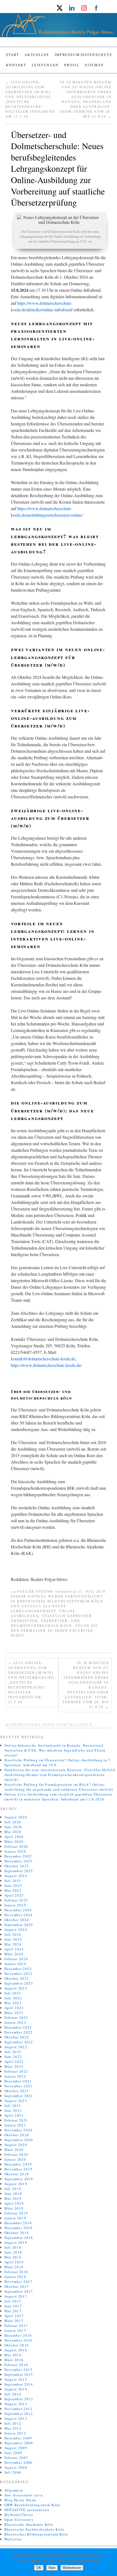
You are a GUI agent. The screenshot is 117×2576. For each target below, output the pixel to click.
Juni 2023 (13, 1998)
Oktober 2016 (17, 2345)
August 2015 (16, 2379)
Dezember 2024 (18, 1910)
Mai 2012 (13, 2428)
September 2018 (19, 2238)
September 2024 (19, 1925)
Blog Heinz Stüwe (21, 2500)
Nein (52, 2568)
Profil (72, 65)
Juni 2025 (13, 1885)
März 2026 (14, 1841)
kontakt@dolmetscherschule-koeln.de (43, 1359)
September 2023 (19, 1983)
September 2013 (19, 2399)
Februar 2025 (16, 1900)
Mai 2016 (13, 2355)
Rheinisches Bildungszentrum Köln (60, 1601)
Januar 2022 (15, 2076)
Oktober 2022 (17, 2037)
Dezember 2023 (18, 1969)
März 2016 (14, 2360)
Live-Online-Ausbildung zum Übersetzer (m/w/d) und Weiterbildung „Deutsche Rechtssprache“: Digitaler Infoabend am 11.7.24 (31, 1683)
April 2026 (14, 1837)
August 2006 (16, 2467)
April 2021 (14, 2115)
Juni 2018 (13, 2252)
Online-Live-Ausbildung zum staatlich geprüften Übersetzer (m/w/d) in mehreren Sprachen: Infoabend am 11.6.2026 (59, 1797)
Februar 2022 (16, 2071)
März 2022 (14, 2066)
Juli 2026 (13, 1822)
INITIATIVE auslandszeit (27, 2510)
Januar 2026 (15, 1851)
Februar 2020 (16, 2154)
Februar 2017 (16, 2326)
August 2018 (16, 2242)
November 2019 (19, 2169)
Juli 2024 (13, 1934)
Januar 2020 (15, 2159)
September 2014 (19, 2384)
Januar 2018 (15, 2277)
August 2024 (16, 1929)
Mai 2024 (13, 1944)
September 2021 (19, 2096)
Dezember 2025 (18, 1856)
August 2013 (16, 2404)
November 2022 (19, 2032)
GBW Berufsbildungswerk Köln (32, 2505)
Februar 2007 (16, 2458)
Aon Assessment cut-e (24, 2495)
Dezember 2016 (18, 2335)
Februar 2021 (16, 2120)
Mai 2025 (13, 1890)
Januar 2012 (15, 2433)
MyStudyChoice (19, 2515)
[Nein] (110, 2562)
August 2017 (16, 2296)
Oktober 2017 (17, 2286)
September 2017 (19, 2291)
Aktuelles (37, 55)
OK (39, 2568)
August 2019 (16, 2184)
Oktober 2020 (17, 2135)
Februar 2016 (16, 2365)
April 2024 (14, 1949)
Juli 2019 (13, 2189)
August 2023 (16, 1988)
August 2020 (16, 2145)
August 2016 (16, 2350)
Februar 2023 (16, 2017)
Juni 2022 (13, 2057)
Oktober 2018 (17, 2233)
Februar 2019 (16, 2213)
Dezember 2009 (18, 2438)
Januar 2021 (15, 2125)
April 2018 (14, 2262)
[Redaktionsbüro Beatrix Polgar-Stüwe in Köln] (59, 27)
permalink (34, 1631)
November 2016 (19, 2340)
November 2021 (19, 2086)
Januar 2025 (15, 1905)
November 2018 (19, 2228)
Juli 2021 (13, 2106)
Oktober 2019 (17, 2174)
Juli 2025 (13, 1881)
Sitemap (94, 65)
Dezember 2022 (18, 2027)
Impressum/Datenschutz (83, 55)
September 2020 (19, 2140)
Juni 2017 (13, 2306)
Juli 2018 (13, 2247)
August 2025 (16, 1876)
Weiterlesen (72, 2568)
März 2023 (14, 2013)
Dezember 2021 (18, 2081)
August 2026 (16, 1817)
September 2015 (19, 2374)
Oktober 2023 (17, 1978)
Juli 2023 (13, 1993)
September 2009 (19, 2443)
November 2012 (19, 2409)
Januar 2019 (15, 2218)
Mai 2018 (13, 2257)
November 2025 (19, 1861)
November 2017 (19, 2282)
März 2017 (14, 2321)
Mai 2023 (13, 2003)
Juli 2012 (13, 2423)
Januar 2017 (15, 2330)
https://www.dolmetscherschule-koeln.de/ (46, 1365)
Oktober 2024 (17, 1920)
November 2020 (19, 2130)
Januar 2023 (15, 2022)
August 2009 (16, 2448)
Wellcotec (13, 2539)
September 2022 (19, 2042)
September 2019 (19, 2179)
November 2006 (19, 2462)
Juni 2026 (13, 1827)
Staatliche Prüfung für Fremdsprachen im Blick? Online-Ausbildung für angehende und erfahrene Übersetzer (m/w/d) (59, 1787)
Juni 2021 (13, 2110)
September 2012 (19, 2414)
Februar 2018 (16, 2272)
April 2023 (14, 2008)
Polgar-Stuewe (35, 1592)
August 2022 (16, 2047)
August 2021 (16, 2101)
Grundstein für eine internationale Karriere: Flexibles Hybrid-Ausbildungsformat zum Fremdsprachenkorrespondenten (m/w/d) (60, 1775)
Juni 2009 (13, 2453)
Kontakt (16, 65)
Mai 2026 (13, 1832)
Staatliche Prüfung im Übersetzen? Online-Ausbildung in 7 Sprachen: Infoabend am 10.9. (58, 1762)
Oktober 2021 (17, 2091)
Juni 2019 (13, 2194)
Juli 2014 (13, 2394)
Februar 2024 (16, 1959)
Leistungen (45, 65)
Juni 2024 (13, 1939)
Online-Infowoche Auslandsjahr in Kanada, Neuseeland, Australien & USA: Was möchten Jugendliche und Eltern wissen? (55, 1750)
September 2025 (19, 1871)
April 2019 (14, 2203)
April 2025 (14, 1895)
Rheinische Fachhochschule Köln (34, 2529)
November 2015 (19, 2370)
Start (13, 55)
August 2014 (16, 2389)
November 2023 (19, 1973)
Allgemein (14, 2490)
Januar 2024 (15, 1964)
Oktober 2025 (17, 1866)
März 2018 (14, 2267)
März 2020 (14, 2150)
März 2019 (14, 2208)
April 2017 (14, 2316)
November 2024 (19, 1915)
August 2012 (16, 2418)
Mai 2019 (13, 2198)
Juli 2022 (13, 2052)
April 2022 (14, 2062)
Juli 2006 (13, 2472)
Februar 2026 (16, 1846)
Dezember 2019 (18, 2164)
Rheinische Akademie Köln (29, 2524)
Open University (19, 2519)
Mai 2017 (13, 2311)
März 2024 (14, 1954)
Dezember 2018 (18, 2223)
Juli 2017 (13, 2301)
